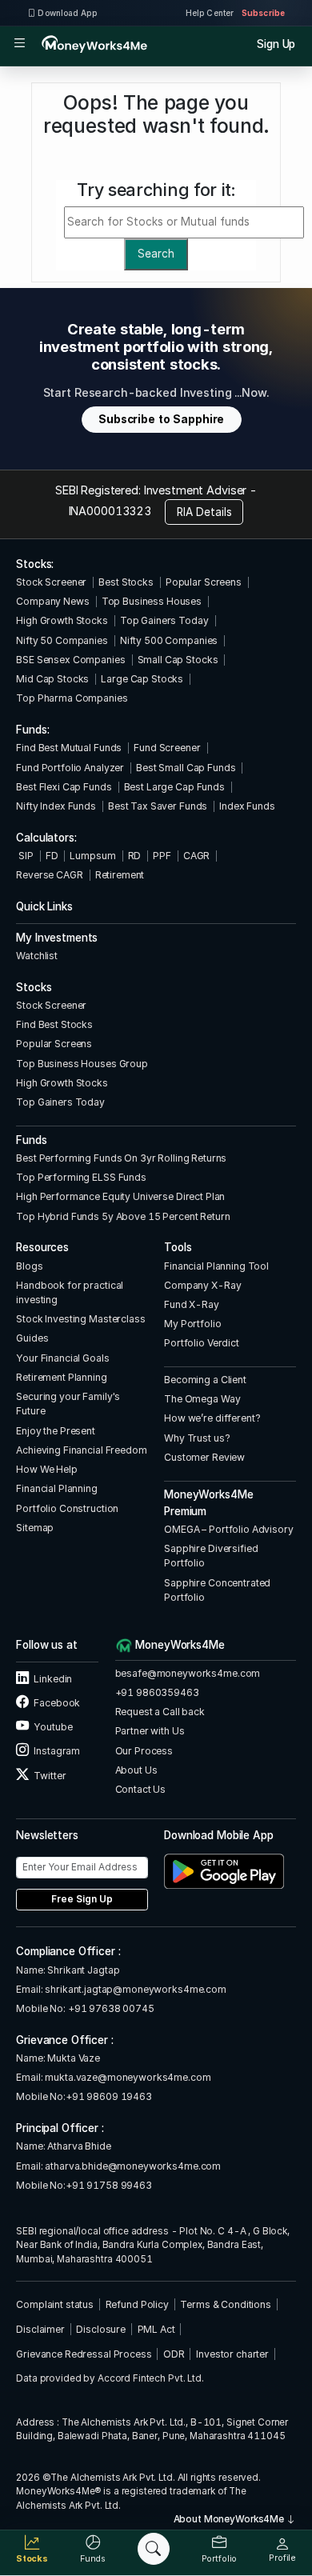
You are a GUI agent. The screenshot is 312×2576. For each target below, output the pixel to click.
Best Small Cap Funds (186, 768)
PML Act (156, 2329)
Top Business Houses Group (82, 1064)
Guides (32, 1338)
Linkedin (52, 1679)
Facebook (56, 1703)
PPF (162, 856)
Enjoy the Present (56, 1431)
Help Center (210, 13)
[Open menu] (20, 44)
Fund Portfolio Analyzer (70, 768)
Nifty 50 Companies (62, 640)
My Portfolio (192, 1324)
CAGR (196, 856)
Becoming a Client (205, 1380)
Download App (67, 13)
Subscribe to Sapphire (161, 419)
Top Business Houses (152, 601)
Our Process (144, 1751)
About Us (136, 1770)
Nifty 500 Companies (169, 640)
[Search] (154, 2549)
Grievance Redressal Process (84, 2354)
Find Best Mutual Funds (69, 748)
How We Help (47, 1469)
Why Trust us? (197, 1438)
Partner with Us (150, 1731)
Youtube (52, 1727)
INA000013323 (110, 511)
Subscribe (263, 13)
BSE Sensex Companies (70, 660)
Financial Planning (57, 1488)
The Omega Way (202, 1399)
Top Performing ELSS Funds (81, 1177)
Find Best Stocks (54, 1024)
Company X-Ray (202, 1285)
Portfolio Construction (67, 1508)
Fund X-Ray (192, 1304)
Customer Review (204, 1457)
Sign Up (276, 44)
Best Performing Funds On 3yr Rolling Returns (121, 1158)
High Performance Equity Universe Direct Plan (120, 1196)
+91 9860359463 (157, 1692)
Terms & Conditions (226, 2304)
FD (52, 856)
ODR (174, 2354)
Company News (52, 601)
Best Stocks (126, 582)
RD (135, 856)
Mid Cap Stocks (52, 679)
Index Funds (247, 806)
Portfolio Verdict (202, 1343)
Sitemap (35, 1528)
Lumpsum (92, 856)
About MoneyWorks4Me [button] (230, 2519)
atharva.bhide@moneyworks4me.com (133, 2166)
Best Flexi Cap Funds (64, 787)
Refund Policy (137, 2304)
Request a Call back (160, 1712)
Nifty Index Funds (56, 806)
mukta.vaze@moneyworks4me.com (128, 2077)
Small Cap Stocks (178, 660)
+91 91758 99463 (109, 2185)
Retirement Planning (61, 1377)
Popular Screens (204, 582)
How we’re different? (212, 1418)
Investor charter (232, 2354)
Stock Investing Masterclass (80, 1319)
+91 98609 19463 (109, 2096)
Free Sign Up (82, 1899)
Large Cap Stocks (142, 679)
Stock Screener (51, 582)
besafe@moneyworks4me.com (188, 1673)
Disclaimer (40, 2329)
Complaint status (55, 2304)
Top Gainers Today (164, 620)
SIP (24, 856)
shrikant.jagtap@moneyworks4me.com (136, 1989)
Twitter (49, 1776)
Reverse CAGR (49, 875)
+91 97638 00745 (110, 2008)
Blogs (29, 1266)
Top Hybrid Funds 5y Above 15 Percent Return (123, 1216)
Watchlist (37, 956)
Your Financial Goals (62, 1358)
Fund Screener (167, 748)
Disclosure (101, 2329)
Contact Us (141, 1789)
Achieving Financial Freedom (81, 1450)
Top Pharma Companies (72, 698)
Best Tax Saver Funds (158, 806)
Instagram (56, 1751)
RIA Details (204, 512)
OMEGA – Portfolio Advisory (229, 1529)
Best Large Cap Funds (174, 787)
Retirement (120, 875)
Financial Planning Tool (216, 1266)
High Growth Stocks (62, 620)
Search (156, 254)
